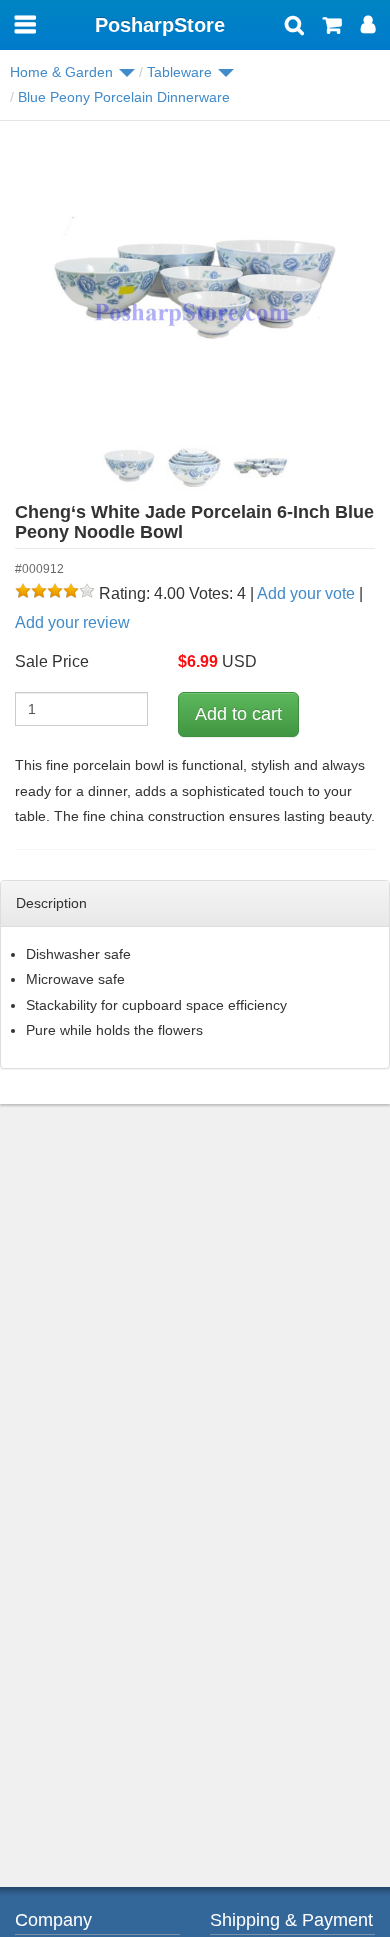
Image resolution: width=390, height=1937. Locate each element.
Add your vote (306, 593)
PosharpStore (160, 25)
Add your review (72, 622)
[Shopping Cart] (332, 27)
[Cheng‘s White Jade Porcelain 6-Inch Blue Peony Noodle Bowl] (195, 286)
